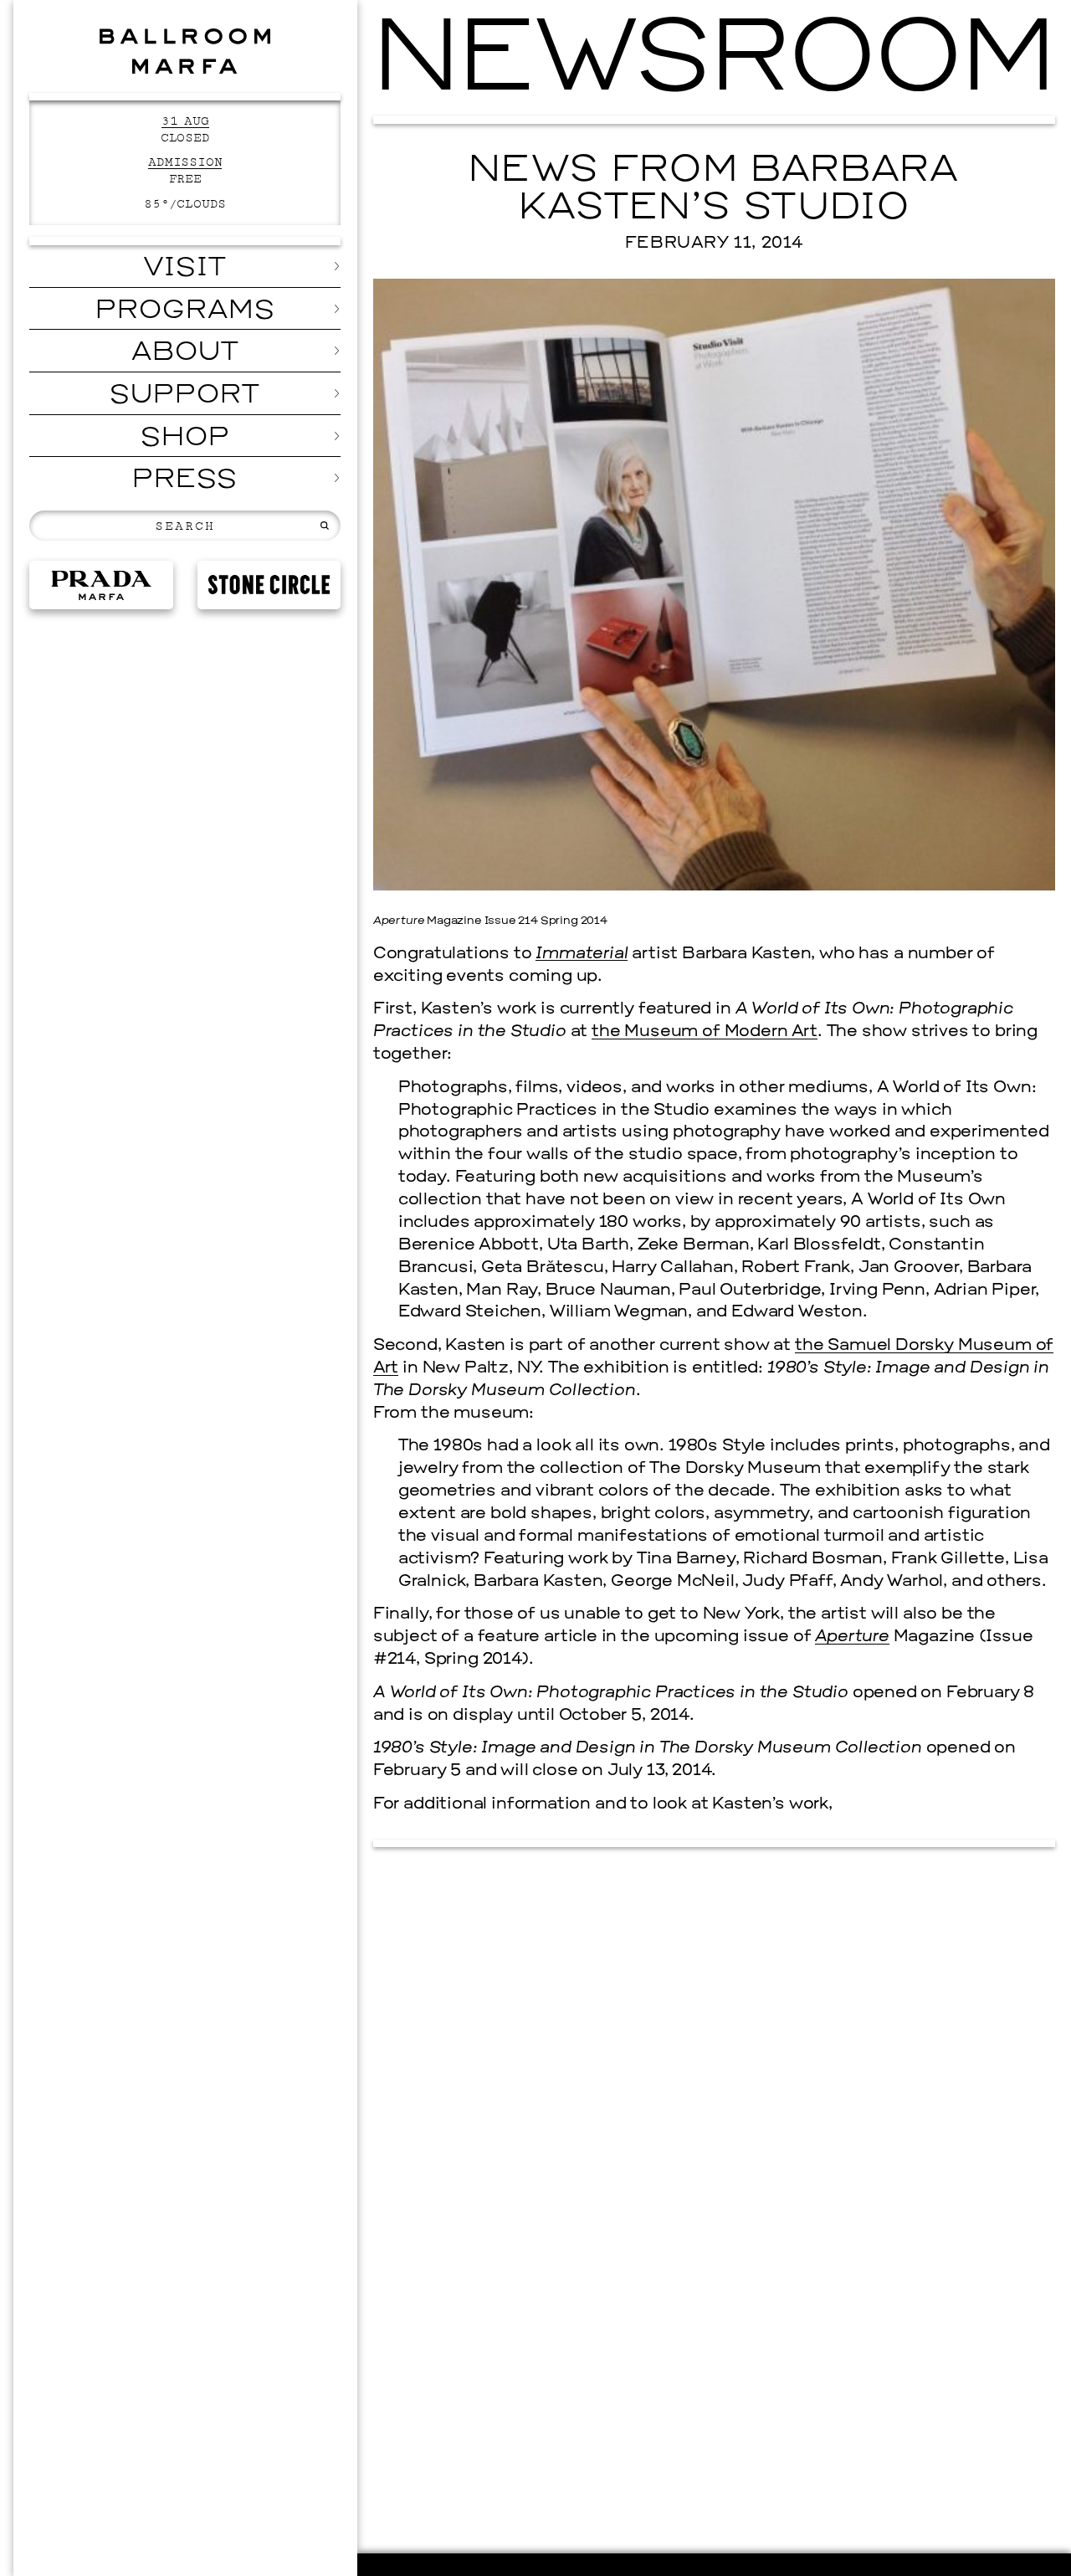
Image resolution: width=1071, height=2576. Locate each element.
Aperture (852, 1637)
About (185, 353)
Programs (185, 311)
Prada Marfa (101, 585)
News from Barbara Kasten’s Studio (714, 190)
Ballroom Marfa (185, 51)
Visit (185, 269)
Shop (185, 439)
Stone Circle (269, 585)
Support (185, 396)
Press (185, 480)
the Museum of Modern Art (705, 1032)
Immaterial (582, 954)
